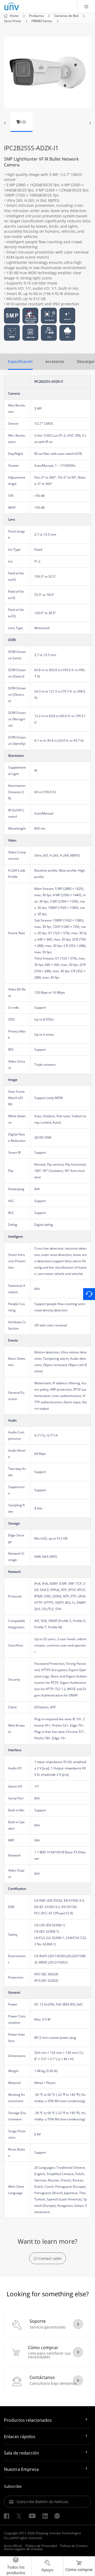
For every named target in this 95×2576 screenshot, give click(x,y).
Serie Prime (13, 21)
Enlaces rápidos (20, 2437)
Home (14, 16)
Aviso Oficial (13, 2546)
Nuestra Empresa (21, 2469)
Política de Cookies (74, 2546)
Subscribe (13, 2486)
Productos (36, 16)
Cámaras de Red (66, 16)
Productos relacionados (28, 2420)
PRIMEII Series (42, 21)
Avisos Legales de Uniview (23, 2549)
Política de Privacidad (41, 2546)
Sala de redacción (22, 2453)
